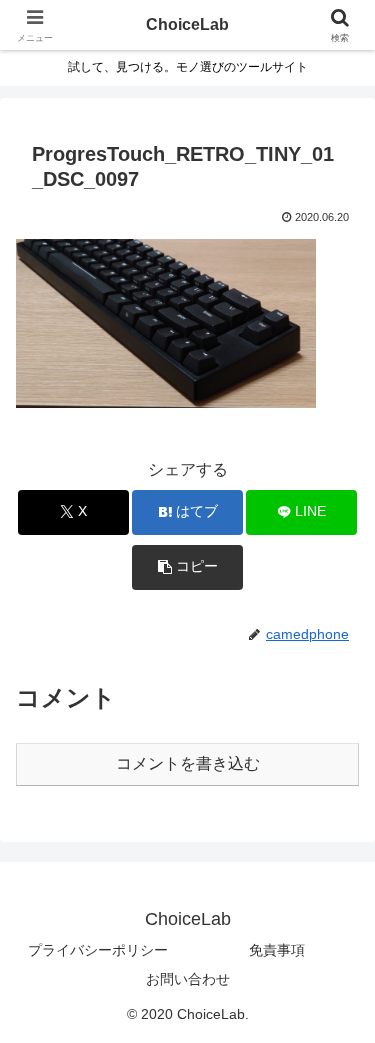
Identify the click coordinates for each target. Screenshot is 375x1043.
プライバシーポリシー (98, 950)
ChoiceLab (187, 24)
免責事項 (277, 950)
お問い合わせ (188, 979)
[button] (187, 567)
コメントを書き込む (188, 763)
